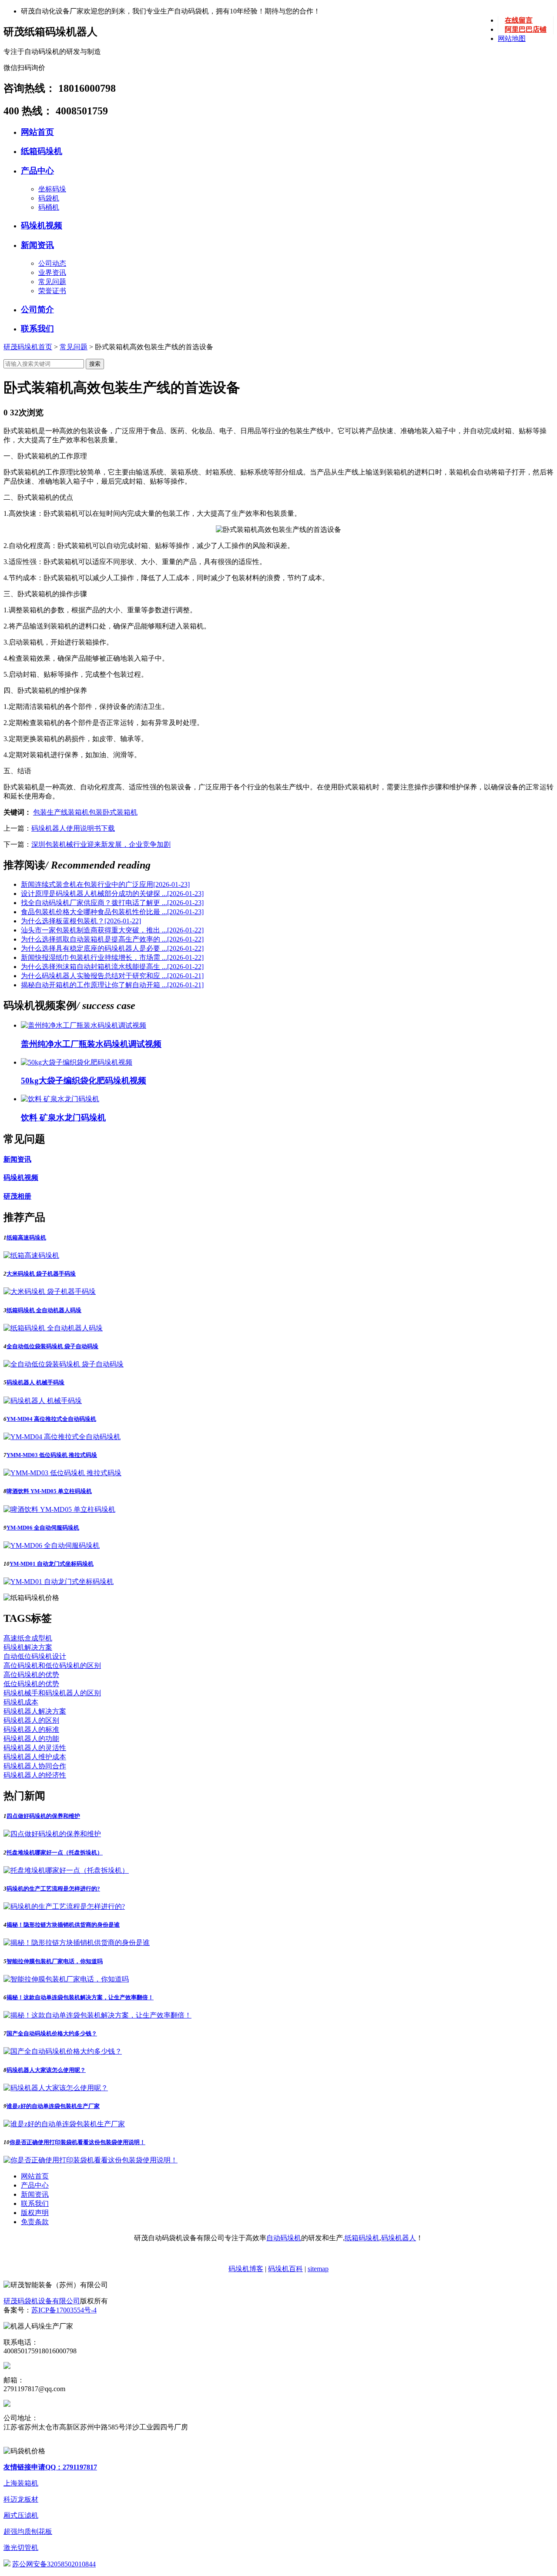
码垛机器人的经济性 (35, 1775)
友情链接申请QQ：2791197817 (50, 2467)
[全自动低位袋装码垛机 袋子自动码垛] (64, 1364)
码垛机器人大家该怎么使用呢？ (46, 2070)
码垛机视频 (42, 226)
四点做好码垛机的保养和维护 (43, 1816)
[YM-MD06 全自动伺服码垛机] (52, 1545)
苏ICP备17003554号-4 (64, 2310)
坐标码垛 (52, 189)
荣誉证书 (52, 291)
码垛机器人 (399, 2238)
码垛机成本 (21, 1702)
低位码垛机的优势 (31, 1684)
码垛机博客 (246, 2269)
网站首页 (37, 132)
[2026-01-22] (81, 921)
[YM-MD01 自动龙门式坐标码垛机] (59, 1582)
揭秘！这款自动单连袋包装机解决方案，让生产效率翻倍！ (80, 1997)
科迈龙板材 (21, 2499)
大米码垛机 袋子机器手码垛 (41, 1274)
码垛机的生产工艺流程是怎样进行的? (53, 1889)
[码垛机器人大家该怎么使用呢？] (56, 2088)
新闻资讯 (37, 245)
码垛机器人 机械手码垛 (35, 1382)
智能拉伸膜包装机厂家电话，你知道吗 (55, 1961)
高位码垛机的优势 (31, 1675)
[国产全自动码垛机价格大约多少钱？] (63, 2051)
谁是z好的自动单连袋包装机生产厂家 (53, 2106)
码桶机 (49, 207)
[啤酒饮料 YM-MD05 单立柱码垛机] (59, 1509)
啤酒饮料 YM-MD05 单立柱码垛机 (49, 1491)
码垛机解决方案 (28, 1647)
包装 (96, 812)
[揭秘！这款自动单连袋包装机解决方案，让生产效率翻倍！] (97, 2015)
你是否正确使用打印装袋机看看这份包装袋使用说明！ (77, 2142)
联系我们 (37, 329)
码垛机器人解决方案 (35, 1711)
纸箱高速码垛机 (26, 1238)
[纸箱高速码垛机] (31, 1255)
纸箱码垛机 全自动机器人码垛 (44, 1310)
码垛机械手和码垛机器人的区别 (52, 1693)
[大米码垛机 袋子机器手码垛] (50, 1291)
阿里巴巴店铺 (526, 29)
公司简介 (37, 309)
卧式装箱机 (120, 812)
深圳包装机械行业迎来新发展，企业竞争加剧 (101, 844)
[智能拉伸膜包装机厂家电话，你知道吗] (66, 1979)
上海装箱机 (21, 2483)
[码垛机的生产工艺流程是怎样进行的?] (64, 1906)
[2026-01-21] (112, 976)
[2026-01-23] (105, 884)
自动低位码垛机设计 (35, 1656)
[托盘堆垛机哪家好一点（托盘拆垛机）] (66, 1870)
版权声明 (35, 2213)
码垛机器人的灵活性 (35, 1748)
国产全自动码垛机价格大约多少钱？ (52, 2033)
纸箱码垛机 (42, 151)
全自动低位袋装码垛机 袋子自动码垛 (52, 1346)
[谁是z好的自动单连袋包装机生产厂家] (64, 2124)
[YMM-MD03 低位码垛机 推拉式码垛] (62, 1473)
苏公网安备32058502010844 (54, 2564)
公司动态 (52, 263)
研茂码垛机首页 (28, 347)
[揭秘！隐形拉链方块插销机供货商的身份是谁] (77, 1943)
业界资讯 (52, 272)
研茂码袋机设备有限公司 (42, 2301)
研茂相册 (17, 1196)
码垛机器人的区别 (31, 1720)
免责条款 (35, 2222)
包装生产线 (50, 812)
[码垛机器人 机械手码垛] (43, 1401)
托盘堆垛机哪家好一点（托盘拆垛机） (55, 1853)
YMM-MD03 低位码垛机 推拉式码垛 (52, 1455)
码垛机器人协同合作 (35, 1766)
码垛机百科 (285, 2269)
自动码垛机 (284, 2238)
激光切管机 (21, 2548)
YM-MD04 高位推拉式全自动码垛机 (51, 1419)
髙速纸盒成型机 (28, 1638)
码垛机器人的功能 (31, 1739)
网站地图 (512, 38)
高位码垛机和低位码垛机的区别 (52, 1666)
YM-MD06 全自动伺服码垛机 (43, 1528)
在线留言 (519, 20)
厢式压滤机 (21, 2515)
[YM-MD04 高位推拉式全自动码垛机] (62, 1437)
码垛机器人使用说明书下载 (73, 828)
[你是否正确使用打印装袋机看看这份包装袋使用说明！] (91, 2160)
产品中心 (37, 171)
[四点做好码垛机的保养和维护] (52, 1834)
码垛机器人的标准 (31, 1729)
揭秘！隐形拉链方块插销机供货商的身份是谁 (63, 1925)
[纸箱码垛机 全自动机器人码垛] (53, 1328)
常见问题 (52, 282)
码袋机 (49, 198)
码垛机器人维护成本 (35, 1757)
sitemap (318, 2269)
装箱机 (78, 812)
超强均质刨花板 (28, 2531)
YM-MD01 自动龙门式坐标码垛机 (52, 1564)
